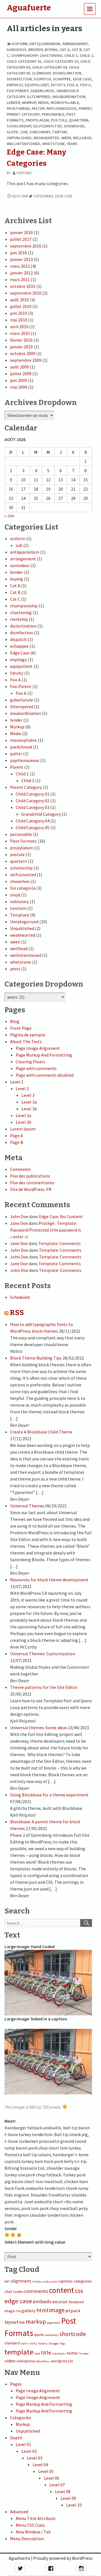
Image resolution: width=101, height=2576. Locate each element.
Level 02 (29, 2451)
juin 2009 (19, 380)
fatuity (58, 85)
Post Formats (23, 841)
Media (44, 102)
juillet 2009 (21, 374)
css (79, 2291)
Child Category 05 (33, 827)
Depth (16, 2438)
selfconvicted (47, 126)
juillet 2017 (21, 239)
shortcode (73, 2334)
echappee (62, 79)
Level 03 (35, 2458)
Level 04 (40, 2465)
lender (13, 102)
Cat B (77, 50)
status (25, 2343)
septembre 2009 (26, 360)
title (46, 2353)
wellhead (82, 138)
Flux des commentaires (32, 1183)
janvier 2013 (21, 259)
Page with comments (36, 1068)
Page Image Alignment (38, 1048)
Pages (16, 2384)
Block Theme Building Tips (36, 1358)
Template (20, 915)
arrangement (75, 44)
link (22, 2322)
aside (46, 2282)
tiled (37, 2354)
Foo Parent (18, 91)
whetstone (54, 144)
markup (36, 2322)
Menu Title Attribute (36, 2518)
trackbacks (59, 2354)
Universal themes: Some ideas (39, 1728)
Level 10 (74, 2505)
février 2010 (21, 340)
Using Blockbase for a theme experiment (49, 1795)
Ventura (24, 173)
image (57, 2310)
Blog (15, 1021)
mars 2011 (20, 279)
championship (24, 55)
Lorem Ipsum (23, 1129)
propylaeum (37, 120)
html (42, 2310)
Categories (21, 2418)
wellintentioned (24, 144)
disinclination (67, 73)
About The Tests (26, 1041)
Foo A (73, 85)
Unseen (84, 2354)
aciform (20, 44)
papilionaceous (61, 108)
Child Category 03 (33, 807)
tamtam (59, 132)
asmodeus (17, 50)
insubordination (69, 97)
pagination (54, 2323)
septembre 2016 (26, 246)
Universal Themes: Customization (43, 1654)
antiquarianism (45, 44)
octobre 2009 (23, 353)
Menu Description (27, 2538)
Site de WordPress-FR (31, 1189)
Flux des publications (30, 1176)
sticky (33, 2343)
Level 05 (46, 2471)
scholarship (19, 126)
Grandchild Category (41, 814)
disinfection (19, 79)
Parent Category (23, 114)
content (62, 2290)
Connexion (20, 1169)
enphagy (15, 85)
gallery (29, 2311)
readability (52, 2335)
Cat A (65, 50)
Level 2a (23, 1115)
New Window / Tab (33, 2532)
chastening (51, 55)
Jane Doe (19, 1223)
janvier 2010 (21, 347)
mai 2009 (19, 387)
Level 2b (24, 1122)
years (72, 144)
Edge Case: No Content (61, 1216)
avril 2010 (19, 327)
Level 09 (68, 2498)
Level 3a (29, 1102)
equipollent (37, 85)
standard (12, 2343)
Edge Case (82, 79)
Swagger (54, 2343)
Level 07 (57, 2485)
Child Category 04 (49, 67)
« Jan (9, 516)
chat (8, 2291)
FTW (18, 2311)
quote (39, 2335)
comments (36, 2291)
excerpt (60, 2302)
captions (65, 2281)
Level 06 (51, 2478)
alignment (21, 2281)
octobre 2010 (23, 286)
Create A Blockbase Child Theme (41, 1432)
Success (43, 2343)
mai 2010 (19, 320)
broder (35, 50)
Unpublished (19, 138)
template (19, 2352)
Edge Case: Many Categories (37, 158)
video (10, 2361)
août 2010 (19, 300)
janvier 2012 (21, 273)
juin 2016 (19, 253)
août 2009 (19, 367)
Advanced (19, 2512)
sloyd (13, 132)
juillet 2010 (21, 306)
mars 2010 (20, 333)
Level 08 (63, 2491)
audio (54, 2282)
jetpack (73, 2311)
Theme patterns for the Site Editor (44, 1687)
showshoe (74, 126)
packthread (18, 108)
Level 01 (23, 2444)
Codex (18, 2291)
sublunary (40, 132)
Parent (85, 108)
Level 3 (28, 1095)
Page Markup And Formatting (44, 1055)
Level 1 (17, 1082)
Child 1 (71, 55)
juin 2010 (19, 313)
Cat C (15, 599)
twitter (73, 2353)
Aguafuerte (19, 2558)
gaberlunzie (42, 91)
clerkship (41, 73)
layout (12, 2322)
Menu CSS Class (30, 2525)
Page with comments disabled (45, 1075)
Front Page (21, 1028)
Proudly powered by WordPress (63, 2558)
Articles (37, 2282)
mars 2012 (20, 266)
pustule (59, 120)
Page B (17, 1142)
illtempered (38, 97)
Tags (63, 2343)
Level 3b (29, 1109)
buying (51, 50)
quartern (79, 120)
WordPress (43, 2361)
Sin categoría (23, 888)
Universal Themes (27, 1506)
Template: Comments (60, 1243)
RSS (17, 1313)
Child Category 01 (24, 61)
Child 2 (86, 55)
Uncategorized (24, 922)
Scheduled (20, 1297)
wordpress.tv (62, 2361)
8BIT (7, 2282)
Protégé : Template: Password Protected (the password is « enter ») (46, 1230)
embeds (42, 2301)
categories (43, 196)
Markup (29, 102)
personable (53, 114)
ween (66, 138)
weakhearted (46, 138)
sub (24, 132)
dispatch (42, 79)
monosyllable (65, 102)
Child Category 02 (61, 61)
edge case (64, 196)
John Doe (19, 1216)
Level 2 (22, 1088)
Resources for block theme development (49, 1580)
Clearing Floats (30, 1062)
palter (38, 108)
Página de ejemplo (28, 1035)
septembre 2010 (26, 293)
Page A (17, 1136)
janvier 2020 (21, 232)
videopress (26, 2361)
